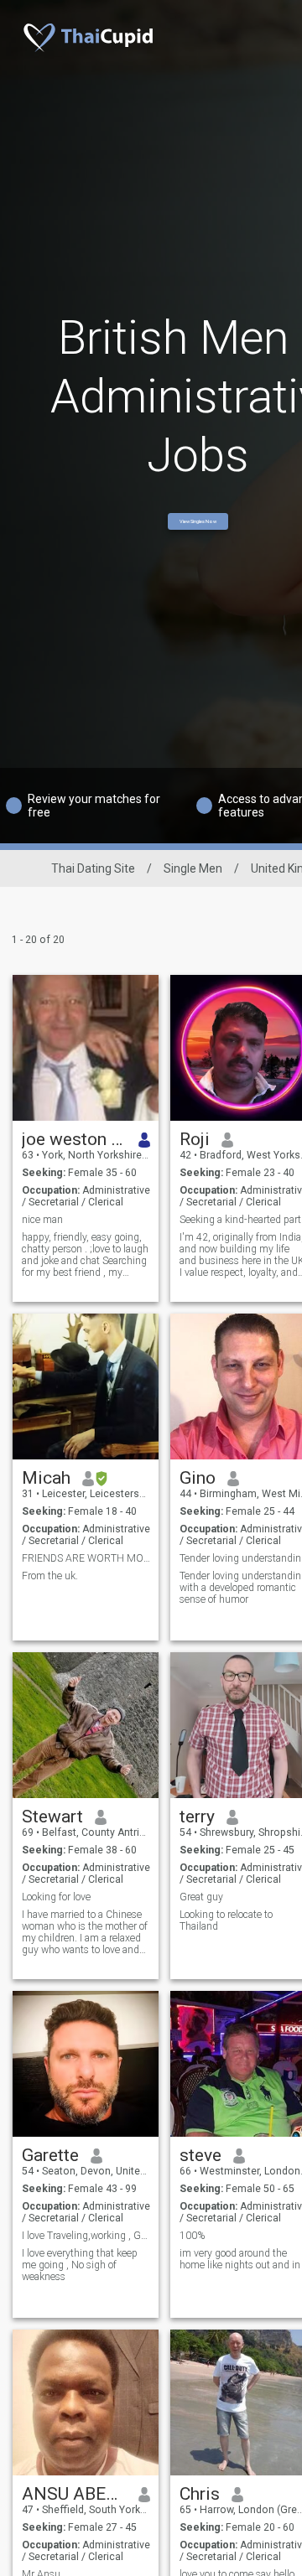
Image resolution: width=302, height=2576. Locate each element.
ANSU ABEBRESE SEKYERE (74, 2494)
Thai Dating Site (93, 868)
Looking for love (56, 1897)
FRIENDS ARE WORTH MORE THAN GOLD (86, 1558)
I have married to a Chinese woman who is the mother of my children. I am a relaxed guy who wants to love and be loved (85, 1932)
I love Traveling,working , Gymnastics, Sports (86, 2236)
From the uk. (50, 1576)
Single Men (193, 868)
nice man (42, 1220)
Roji (195, 1139)
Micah (46, 1478)
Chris (200, 2494)
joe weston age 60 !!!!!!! (74, 1139)
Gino (198, 1478)
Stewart (52, 1817)
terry (197, 1817)
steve (200, 2155)
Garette (50, 2155)
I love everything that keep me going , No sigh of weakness (80, 2265)
